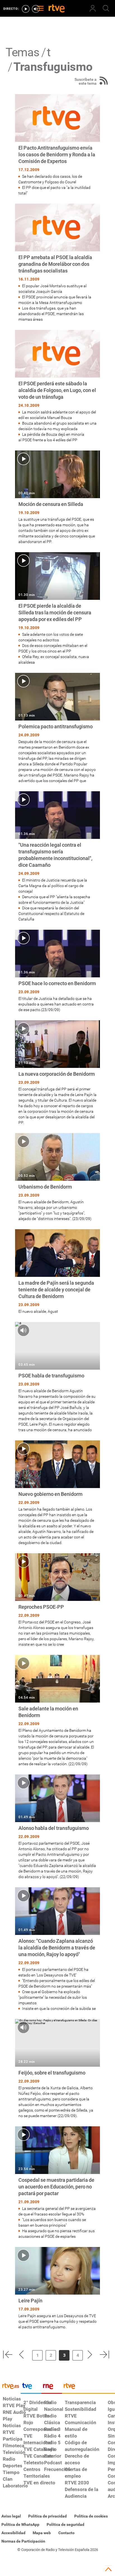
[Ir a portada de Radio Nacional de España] (52, 2387)
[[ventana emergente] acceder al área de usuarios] (93, 8)
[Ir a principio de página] (108, 2569)
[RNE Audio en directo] (36, 9)
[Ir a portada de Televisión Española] (31, 2387)
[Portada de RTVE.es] (57, 9)
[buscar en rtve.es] (106, 8)
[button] (8, 2355)
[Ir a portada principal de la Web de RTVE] (10, 2386)
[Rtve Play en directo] (26, 9)
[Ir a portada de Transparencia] (88, 2387)
